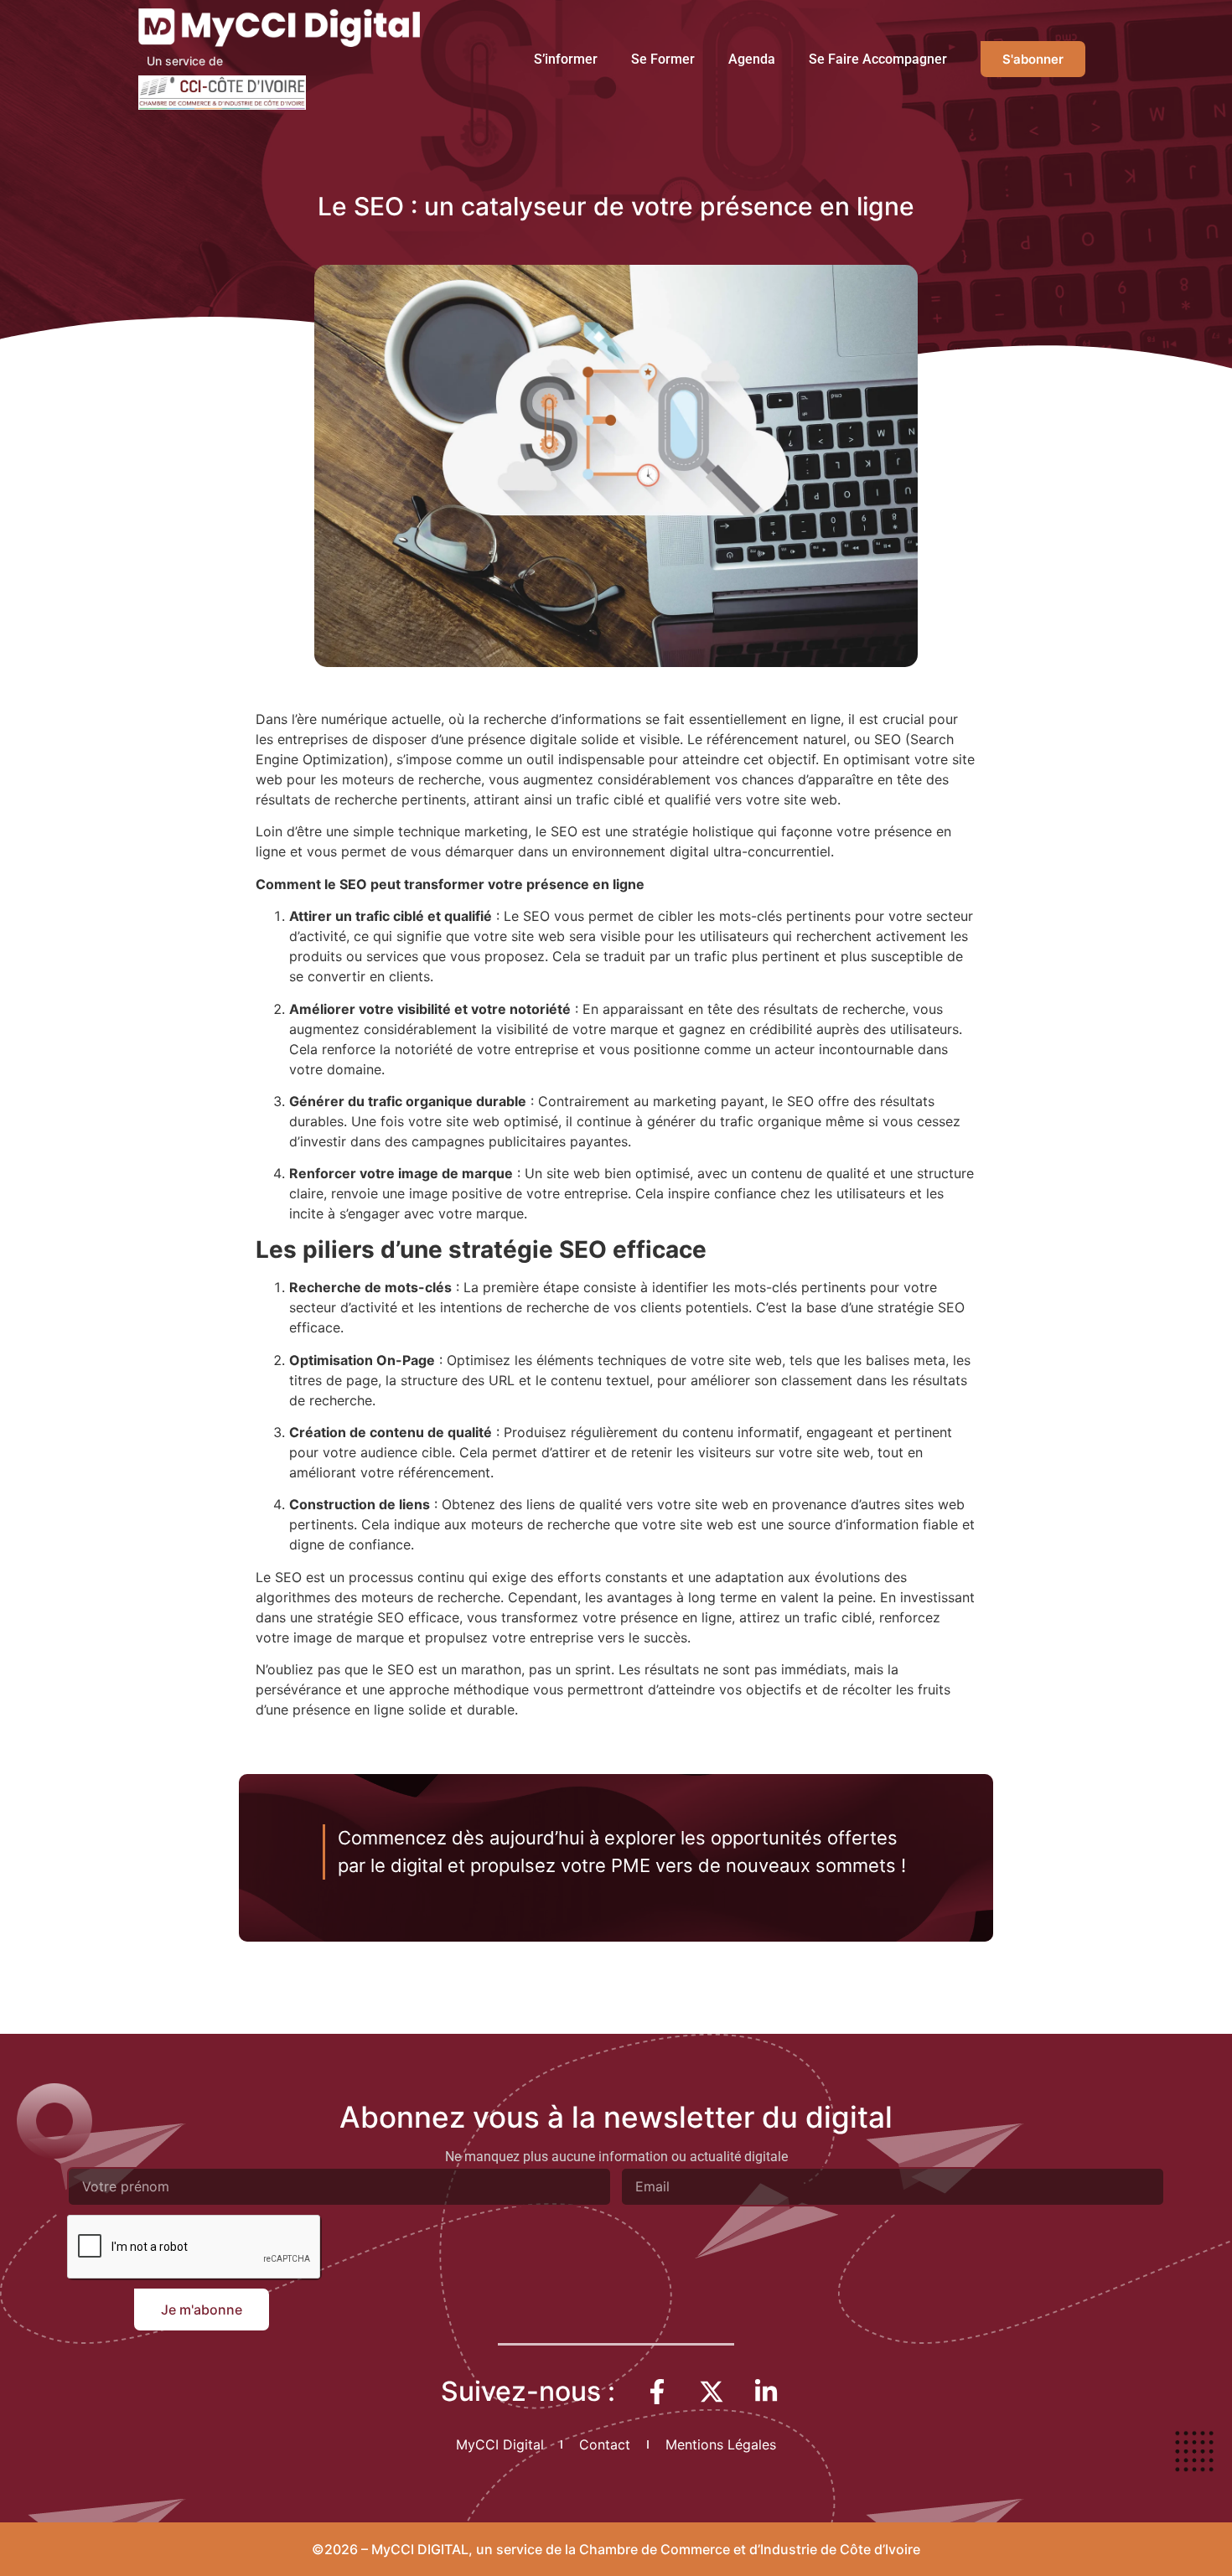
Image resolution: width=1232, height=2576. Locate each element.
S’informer (566, 59)
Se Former (663, 59)
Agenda (752, 59)
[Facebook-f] (657, 2392)
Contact (605, 2444)
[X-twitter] (712, 2392)
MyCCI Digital (500, 2444)
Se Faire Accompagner (878, 59)
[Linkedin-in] (766, 2392)
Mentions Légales (721, 2444)
